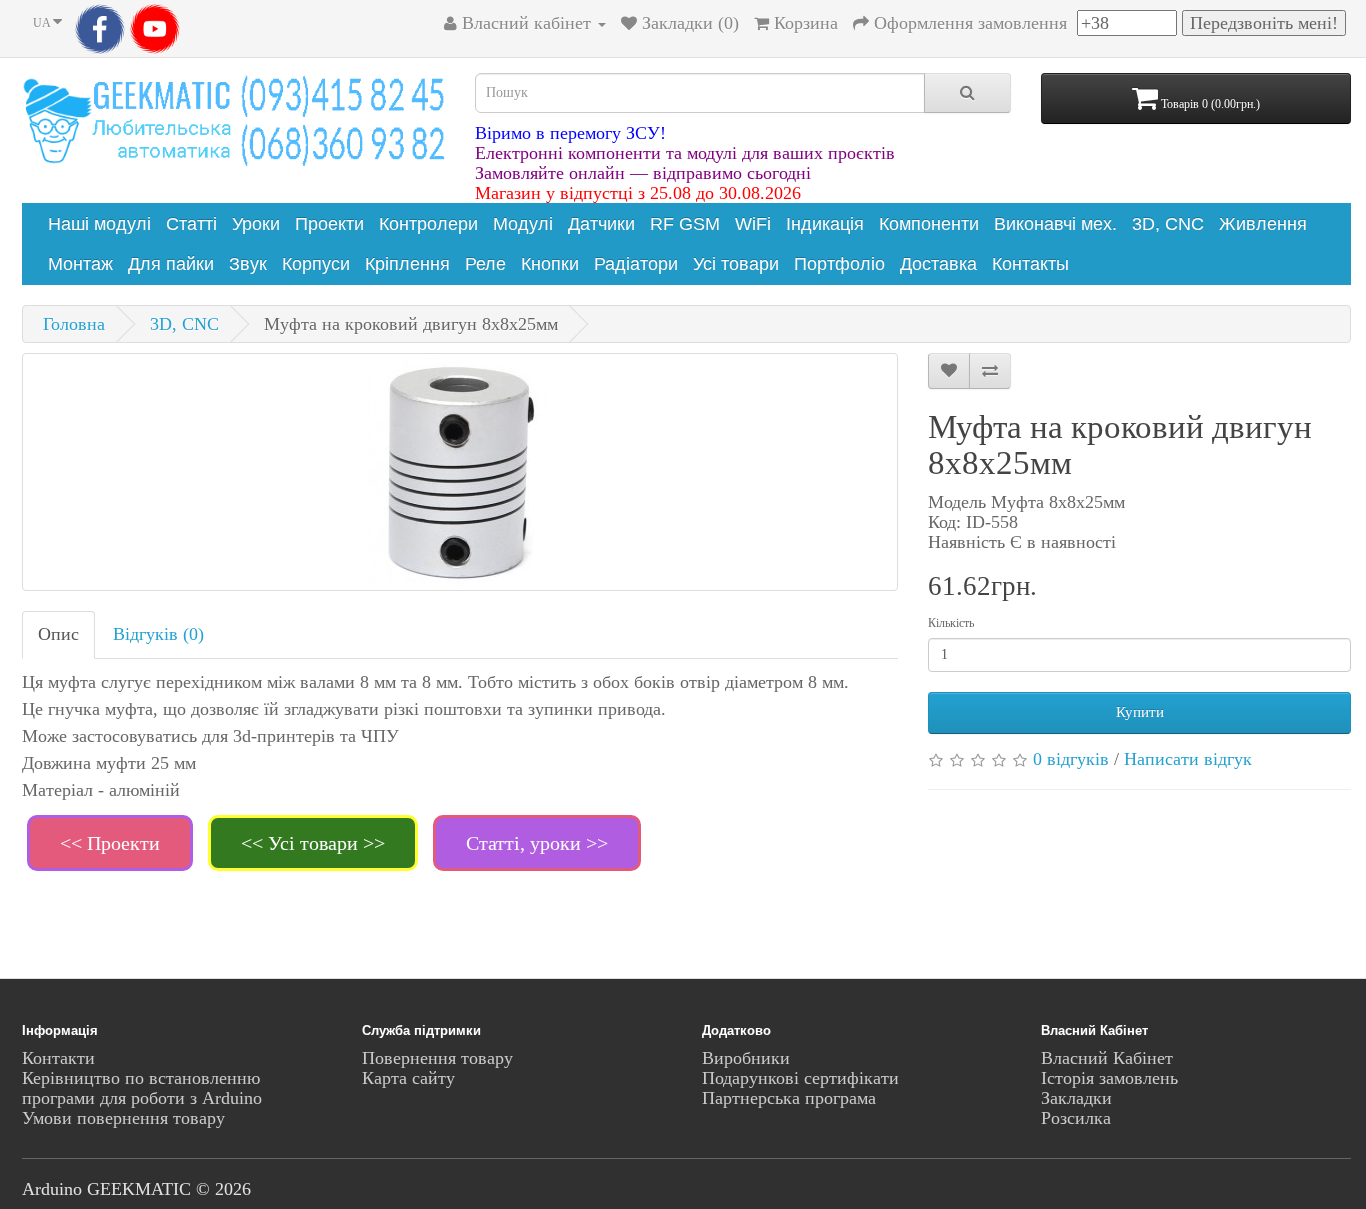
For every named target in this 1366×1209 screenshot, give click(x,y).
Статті (191, 224)
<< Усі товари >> (313, 843)
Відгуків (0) (158, 634)
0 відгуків (1071, 759)
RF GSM (685, 224)
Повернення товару (437, 1058)
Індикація (825, 224)
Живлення (1263, 224)
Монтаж (80, 264)
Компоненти (929, 224)
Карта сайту (408, 1078)
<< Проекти (110, 843)
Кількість (951, 623)
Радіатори (636, 264)
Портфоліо (839, 264)
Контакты (1030, 264)
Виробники (746, 1058)
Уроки (256, 224)
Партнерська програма (789, 1098)
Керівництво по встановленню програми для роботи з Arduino (142, 1088)
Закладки (1076, 1098)
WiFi (753, 224)
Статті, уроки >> (537, 843)
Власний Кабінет (1107, 1058)
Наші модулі (99, 224)
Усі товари (736, 264)
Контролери (428, 224)
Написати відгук (1188, 759)
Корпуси (316, 264)
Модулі (523, 224)
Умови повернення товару (123, 1118)
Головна (74, 324)
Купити (1140, 712)
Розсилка (1076, 1118)
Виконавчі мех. (1055, 224)
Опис (58, 634)
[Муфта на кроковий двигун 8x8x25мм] (460, 472)
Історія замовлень (1109, 1078)
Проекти (329, 224)
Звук (248, 264)
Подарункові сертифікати (800, 1078)
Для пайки (171, 264)
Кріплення (407, 264)
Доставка (938, 264)
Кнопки (550, 264)
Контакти (58, 1058)
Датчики (601, 224)
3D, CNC (1168, 224)
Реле (485, 264)
